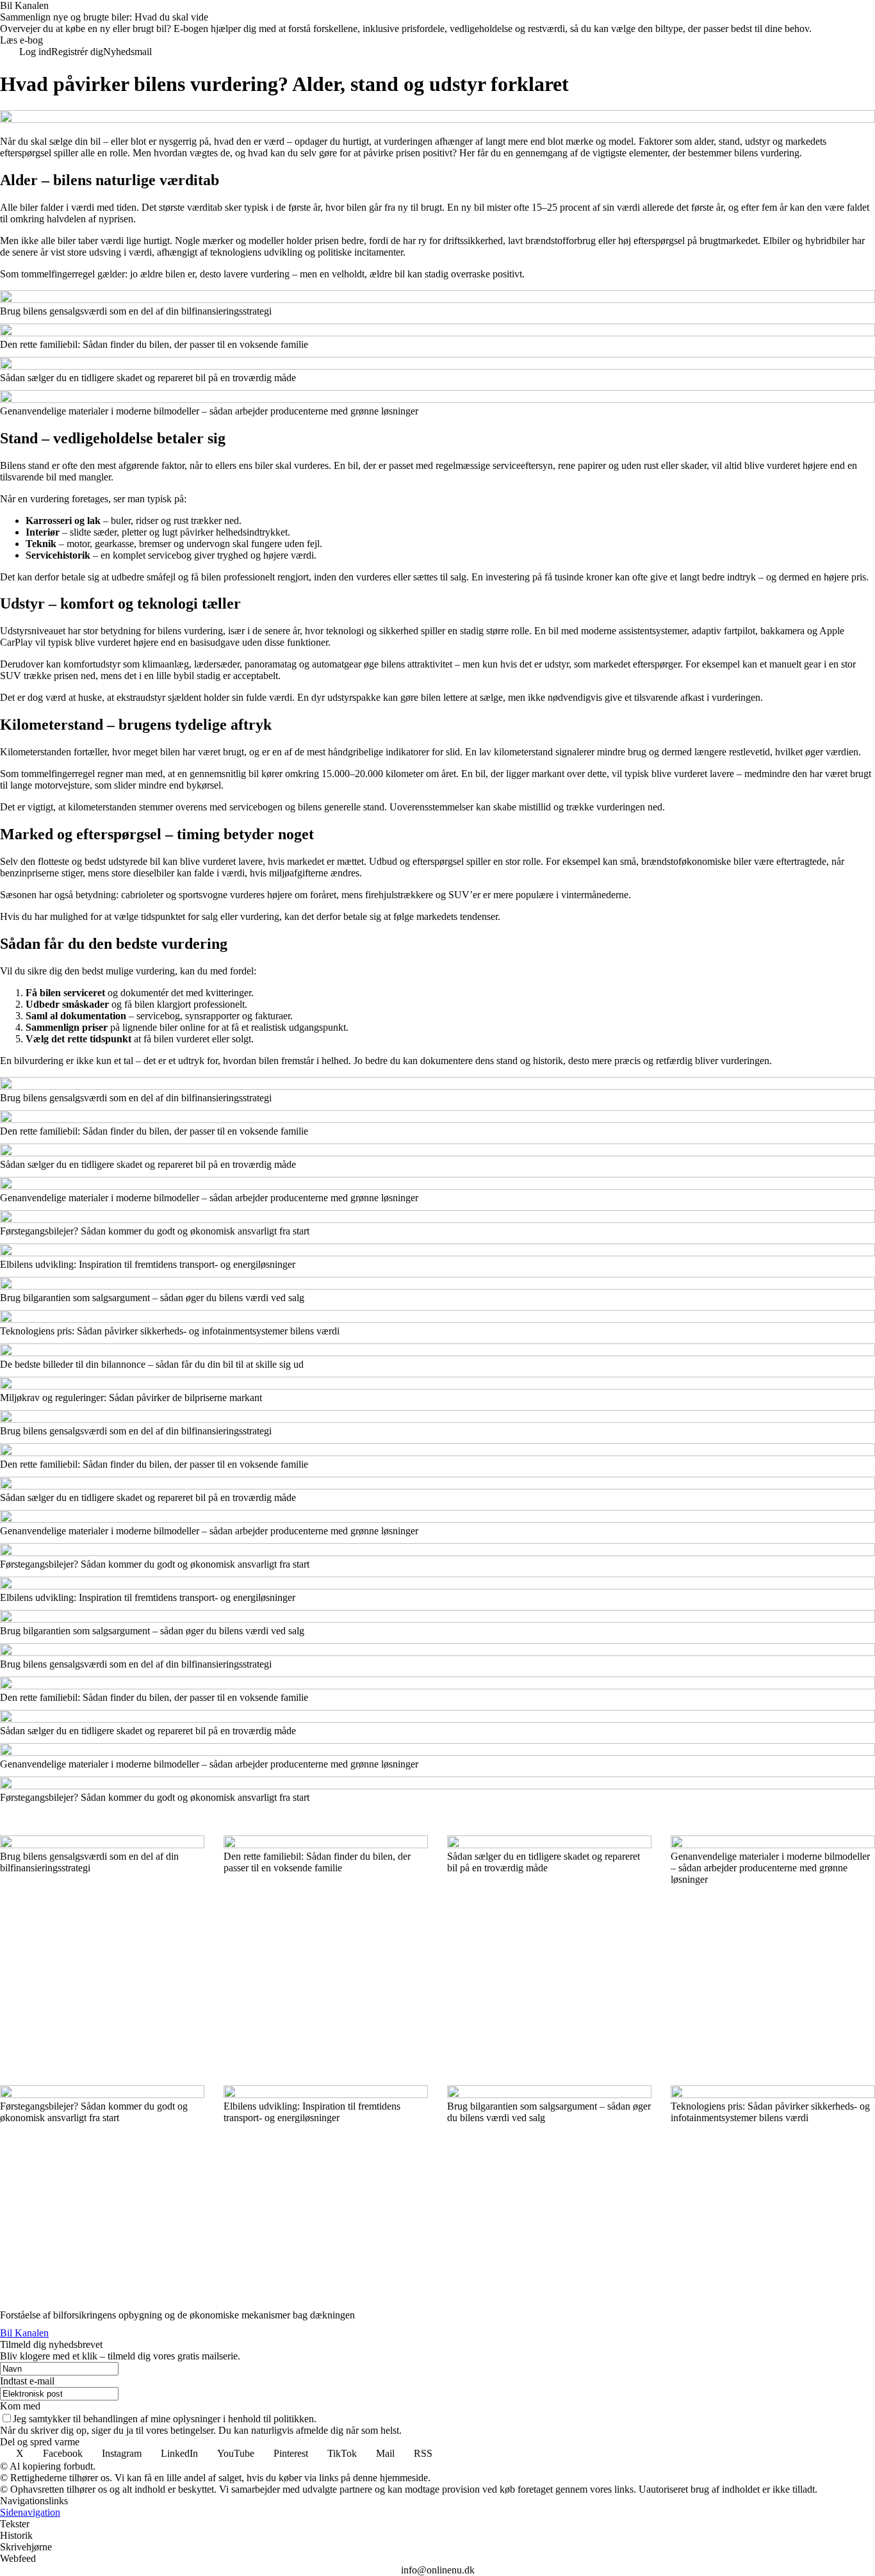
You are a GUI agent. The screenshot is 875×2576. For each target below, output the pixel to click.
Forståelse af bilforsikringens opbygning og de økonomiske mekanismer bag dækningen (179, 2315)
